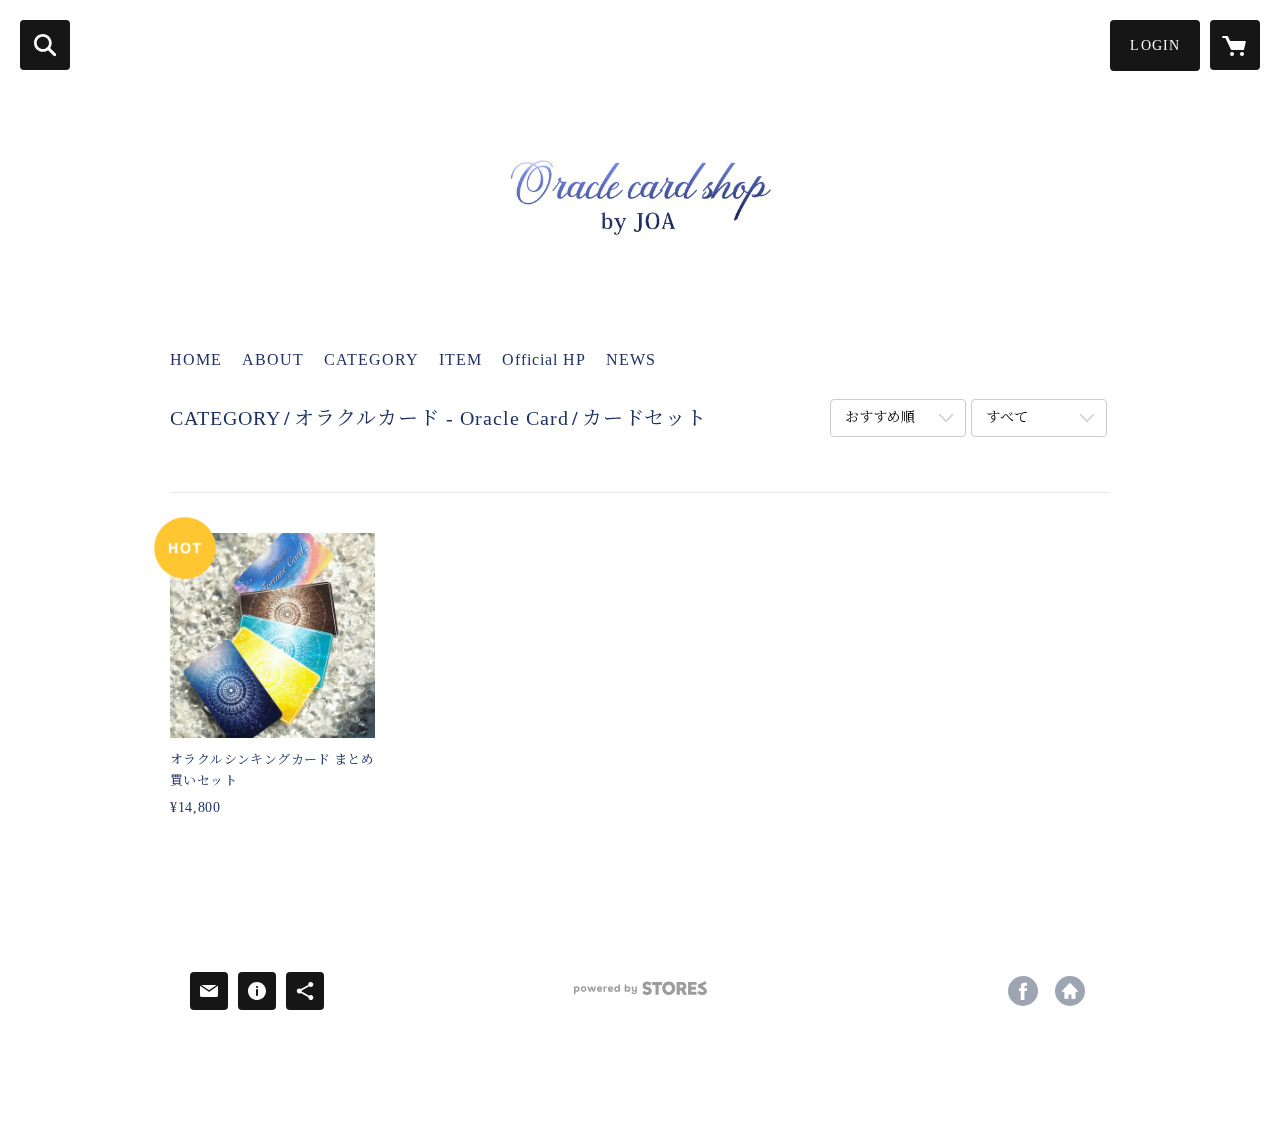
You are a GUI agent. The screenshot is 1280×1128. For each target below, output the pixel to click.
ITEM (460, 359)
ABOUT (273, 359)
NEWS (631, 359)
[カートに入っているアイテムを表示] (1235, 45)
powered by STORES (640, 995)
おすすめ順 (880, 417)
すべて (1007, 417)
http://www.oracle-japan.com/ (1070, 991)
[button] (1155, 45)
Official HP (544, 359)
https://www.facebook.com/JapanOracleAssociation (1023, 991)
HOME (196, 359)
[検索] (45, 45)
